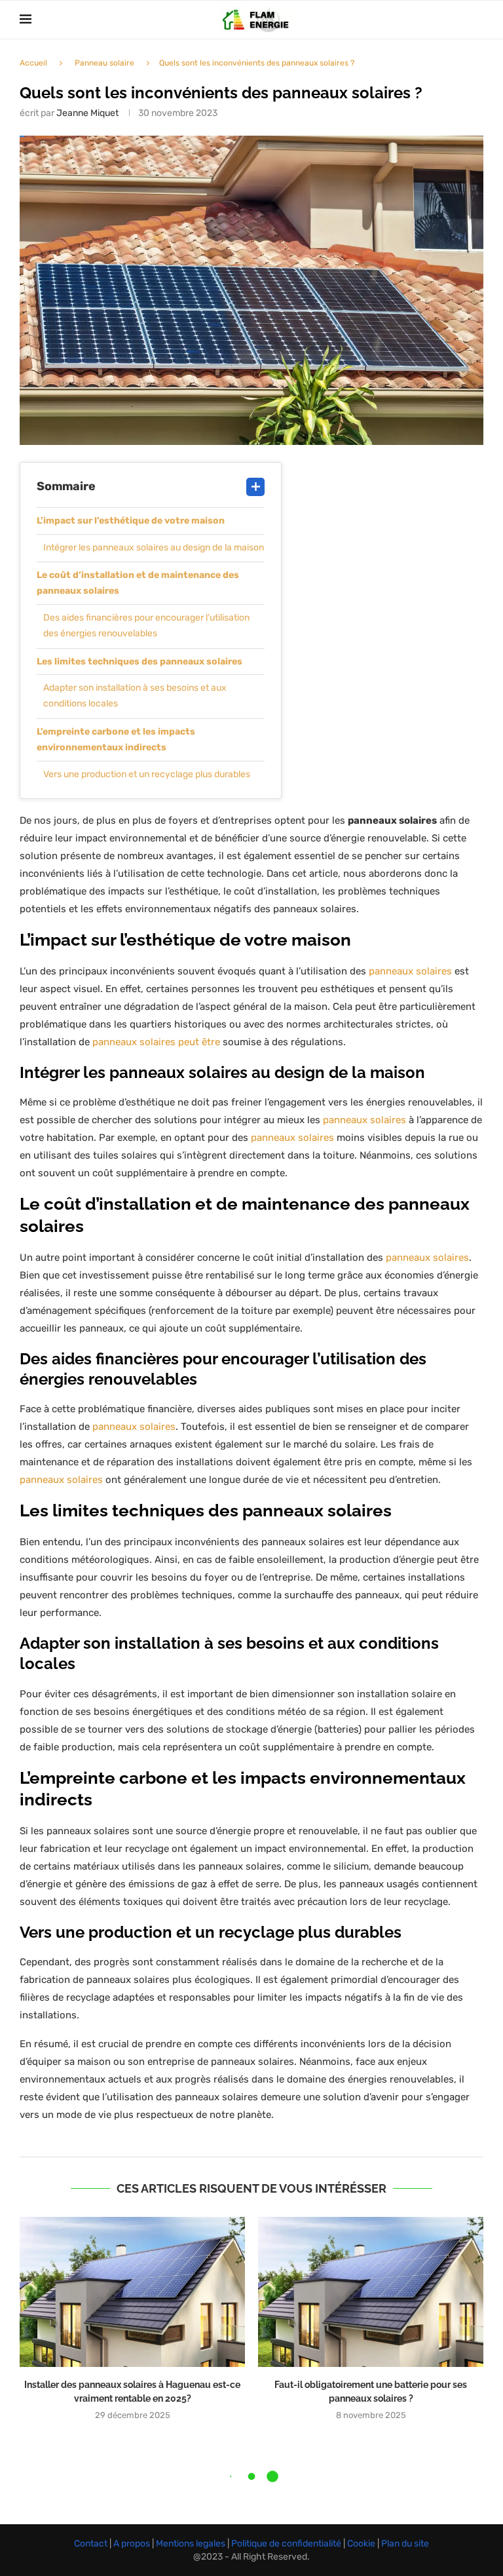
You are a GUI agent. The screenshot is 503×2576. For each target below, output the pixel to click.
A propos (133, 2544)
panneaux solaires (410, 971)
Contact (92, 2544)
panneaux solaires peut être (156, 1042)
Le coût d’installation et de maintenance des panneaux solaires (138, 583)
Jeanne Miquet (87, 113)
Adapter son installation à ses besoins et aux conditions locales (135, 696)
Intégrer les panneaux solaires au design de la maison (154, 548)
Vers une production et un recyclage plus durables (147, 774)
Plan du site (404, 2544)
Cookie (362, 2544)
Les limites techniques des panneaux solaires (140, 662)
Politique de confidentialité (287, 2544)
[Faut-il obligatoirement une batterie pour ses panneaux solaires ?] (371, 2292)
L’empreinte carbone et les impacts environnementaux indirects (116, 740)
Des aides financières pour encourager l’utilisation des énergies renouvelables (146, 625)
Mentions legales (192, 2544)
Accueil (33, 63)
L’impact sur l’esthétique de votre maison (131, 521)
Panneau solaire (104, 63)
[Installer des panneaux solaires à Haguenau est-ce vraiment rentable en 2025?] (132, 2292)
